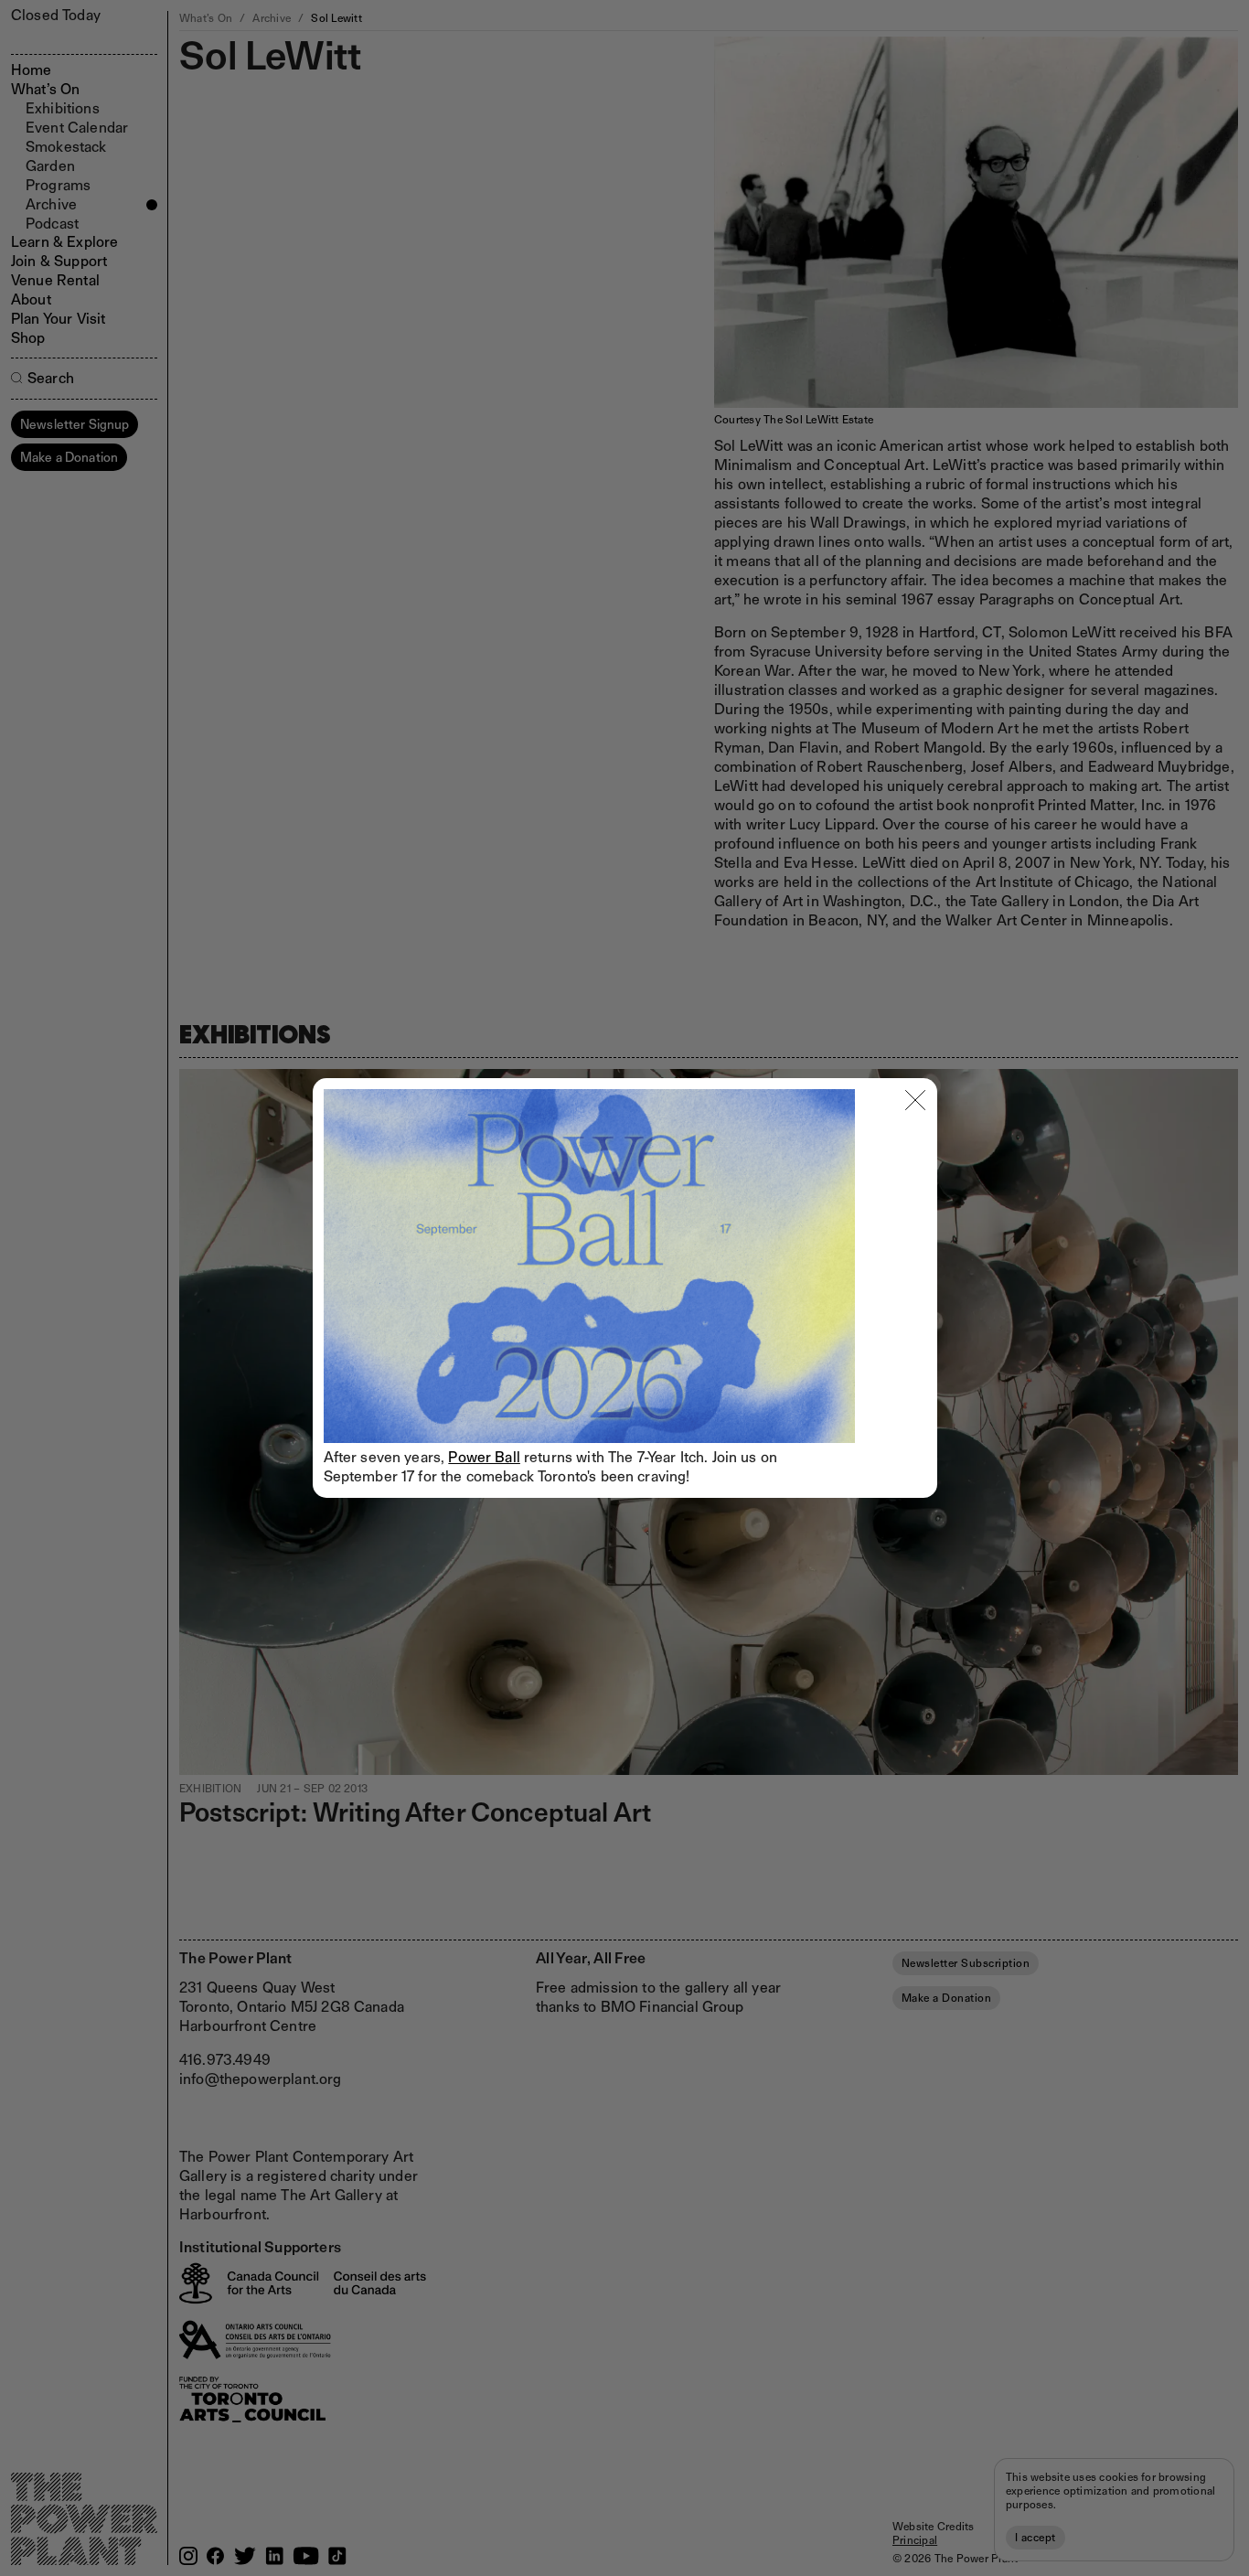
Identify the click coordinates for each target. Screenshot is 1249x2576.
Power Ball (484, 1457)
